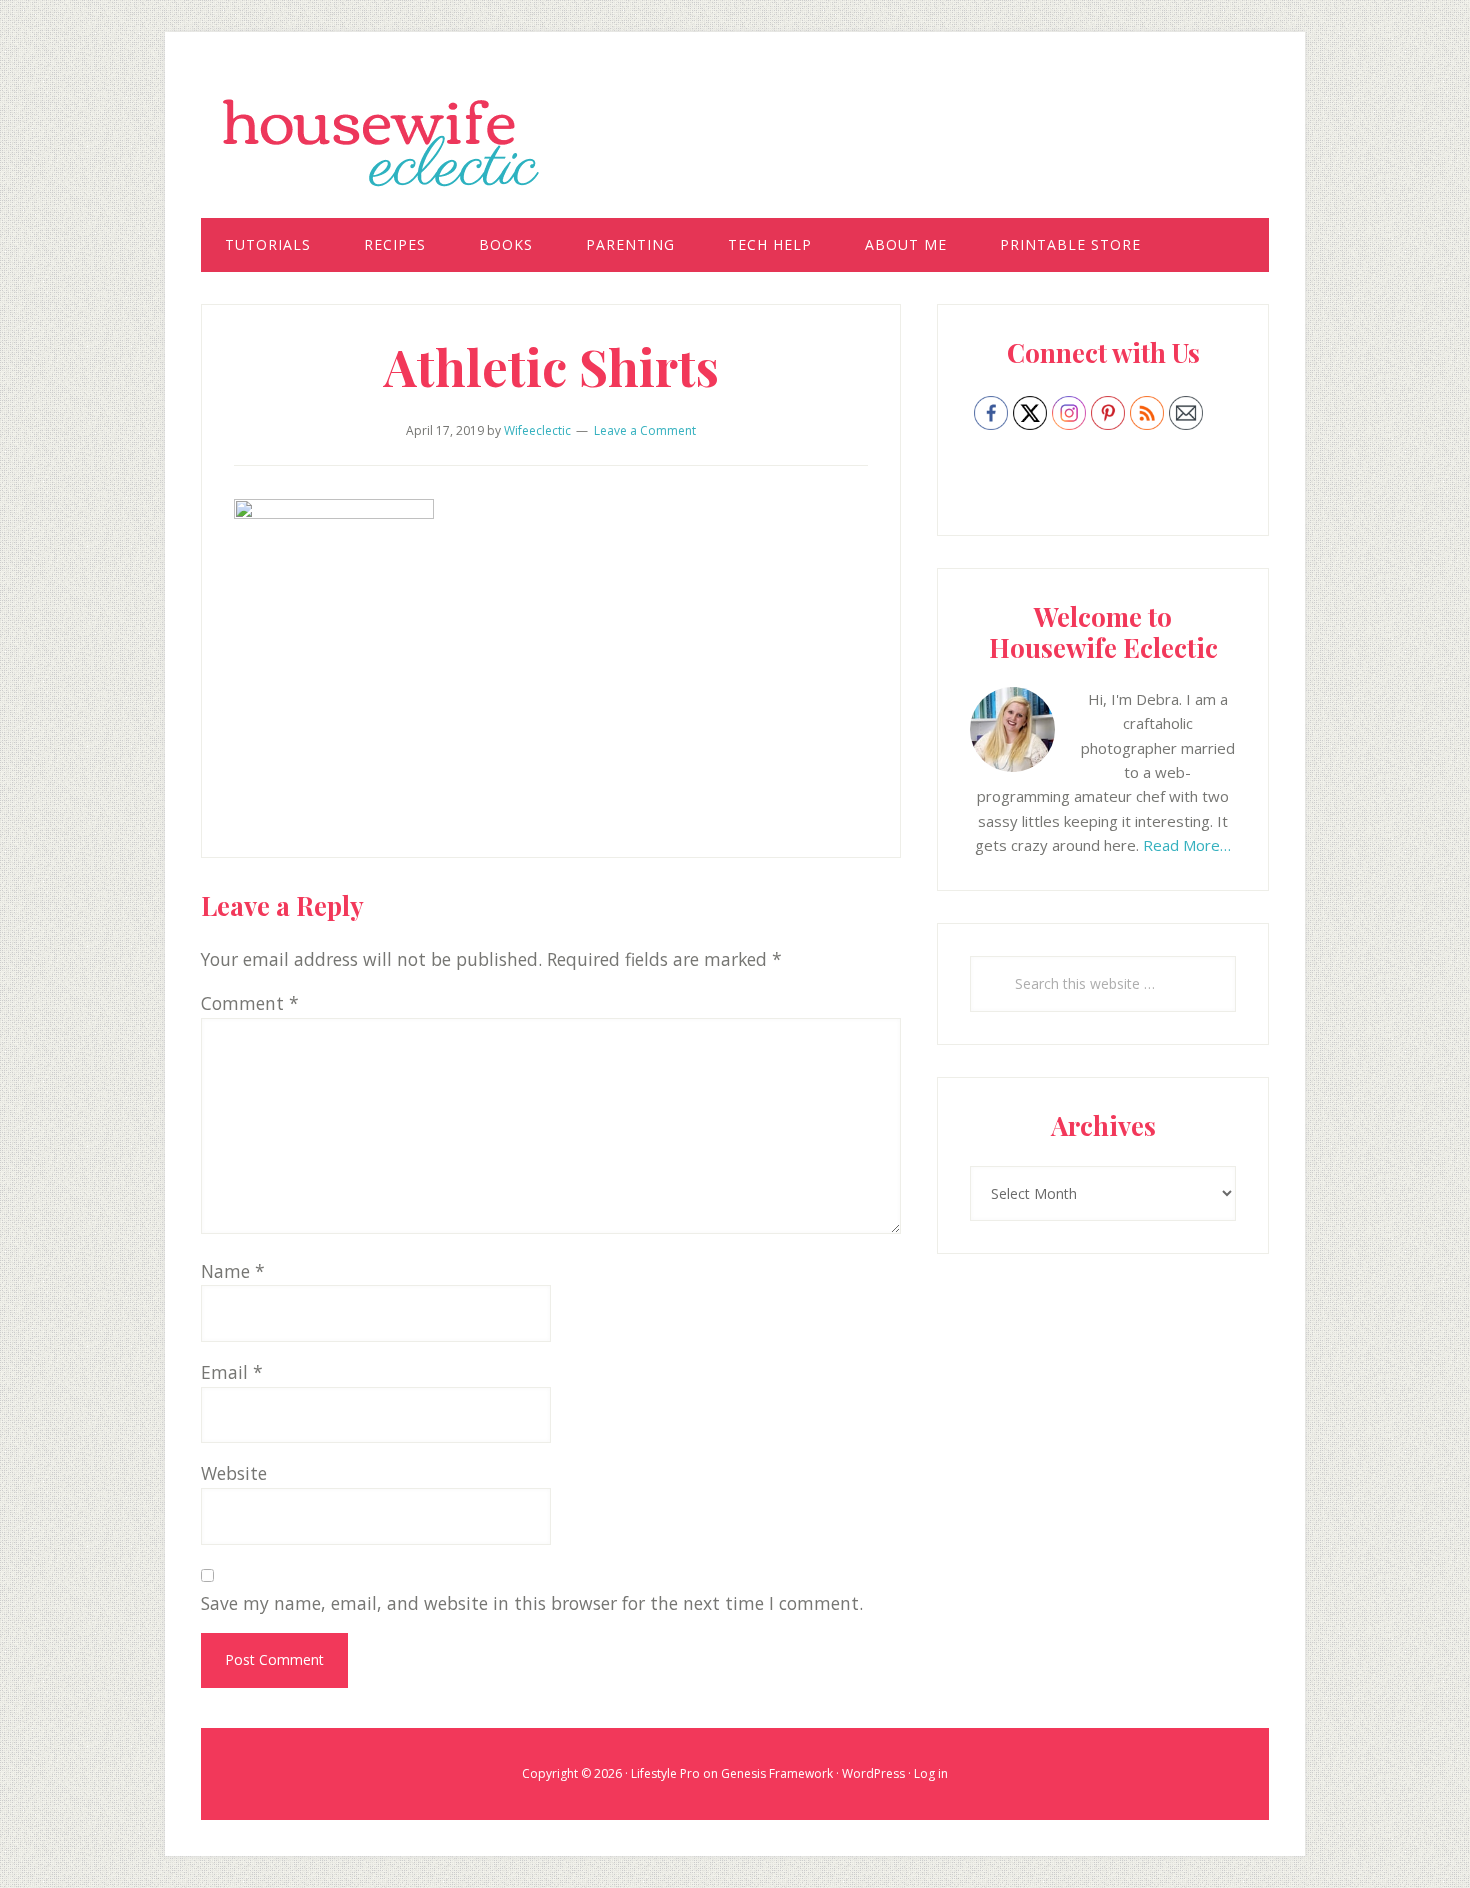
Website (234, 1473)
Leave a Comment (645, 430)
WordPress (873, 1773)
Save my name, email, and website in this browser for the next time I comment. (532, 1603)
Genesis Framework (777, 1773)
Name (233, 1271)
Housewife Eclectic (735, 143)
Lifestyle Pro (665, 1773)
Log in (931, 1773)
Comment (250, 1003)
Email (232, 1372)
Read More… (1187, 845)
